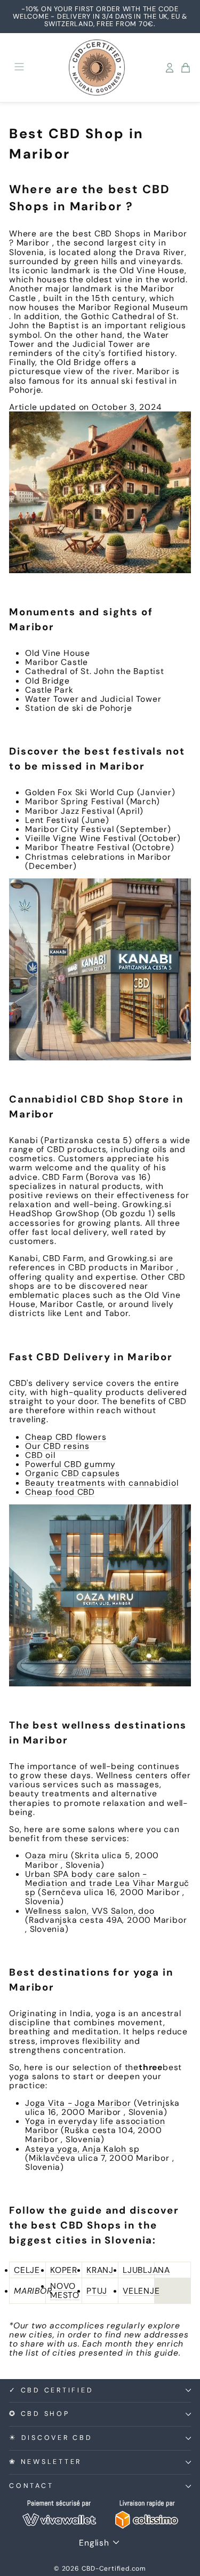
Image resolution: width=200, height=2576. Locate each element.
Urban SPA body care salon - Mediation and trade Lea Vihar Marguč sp (107, 1883)
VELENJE (141, 2291)
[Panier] (186, 68)
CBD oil (40, 1455)
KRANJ (100, 2270)
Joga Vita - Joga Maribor (78, 2103)
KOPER (64, 2270)
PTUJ (97, 2291)
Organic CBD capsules (73, 1473)
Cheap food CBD (60, 1492)
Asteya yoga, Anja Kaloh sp (82, 2149)
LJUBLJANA (146, 2270)
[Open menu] (19, 68)
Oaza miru (47, 1855)
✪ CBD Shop (39, 2414)
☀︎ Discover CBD (51, 2438)
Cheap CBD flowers (66, 1437)
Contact (31, 2486)
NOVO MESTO (65, 2290)
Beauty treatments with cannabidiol (102, 1483)
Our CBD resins (57, 1446)
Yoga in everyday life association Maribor (95, 2126)
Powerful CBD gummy (70, 1464)
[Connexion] (170, 68)
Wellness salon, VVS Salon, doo (90, 1911)
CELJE (27, 2270)
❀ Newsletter (45, 2462)
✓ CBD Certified (51, 2390)
